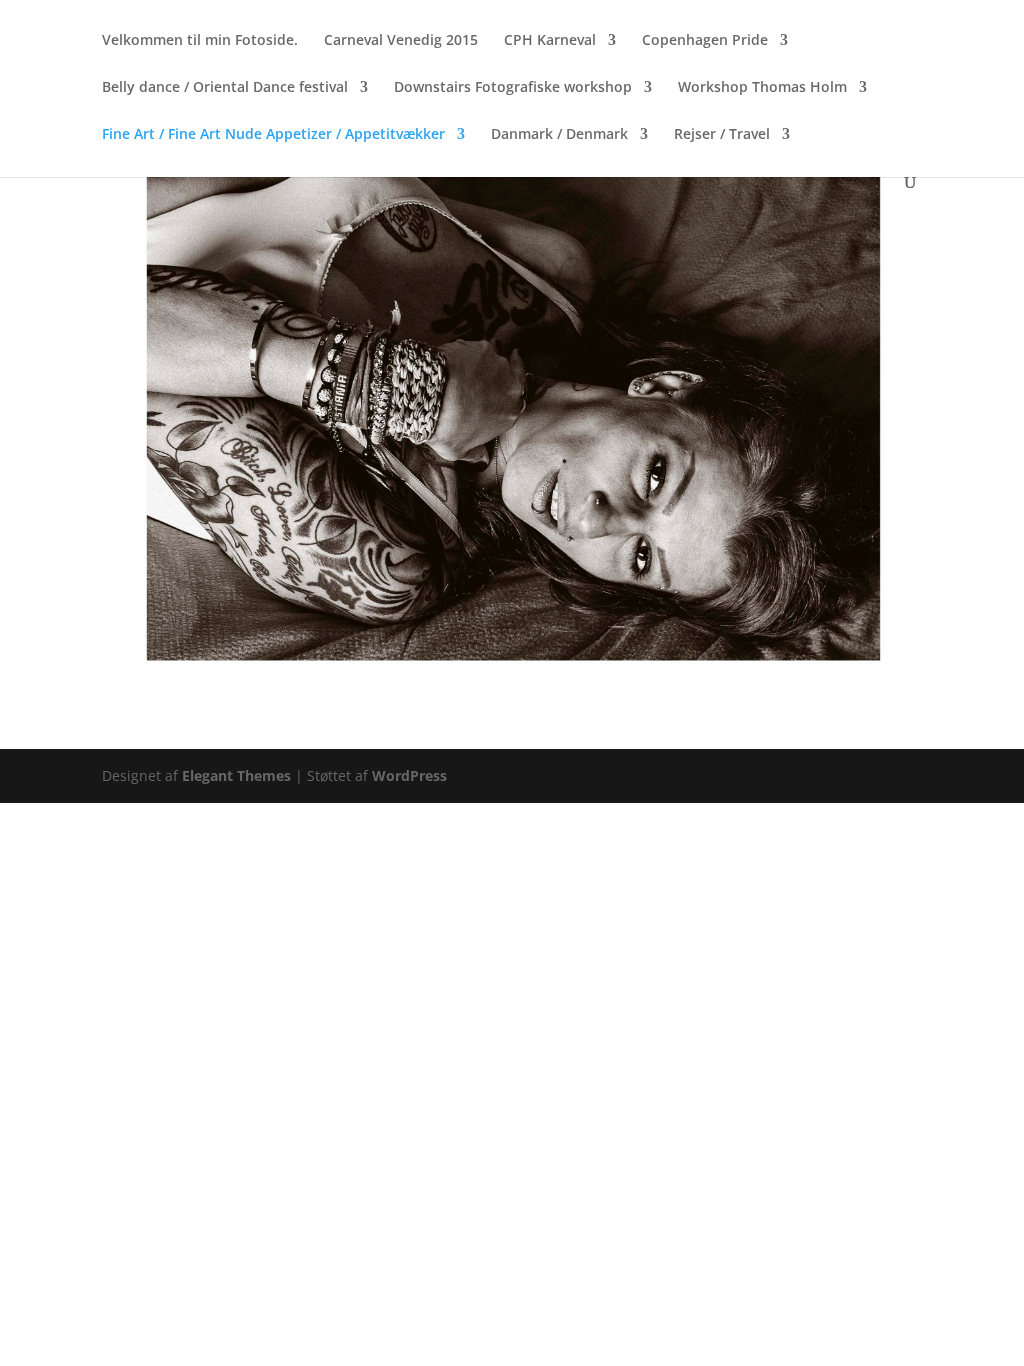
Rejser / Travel (722, 135)
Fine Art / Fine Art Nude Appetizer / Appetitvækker (273, 135)
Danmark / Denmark (559, 135)
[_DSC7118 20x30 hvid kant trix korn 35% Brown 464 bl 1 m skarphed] (511, 682)
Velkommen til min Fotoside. (200, 41)
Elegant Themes (236, 775)
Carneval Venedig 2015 (401, 41)
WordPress (409, 775)
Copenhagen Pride (705, 41)
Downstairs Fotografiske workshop (513, 88)
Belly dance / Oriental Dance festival (225, 88)
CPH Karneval (550, 41)
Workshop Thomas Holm (762, 88)
